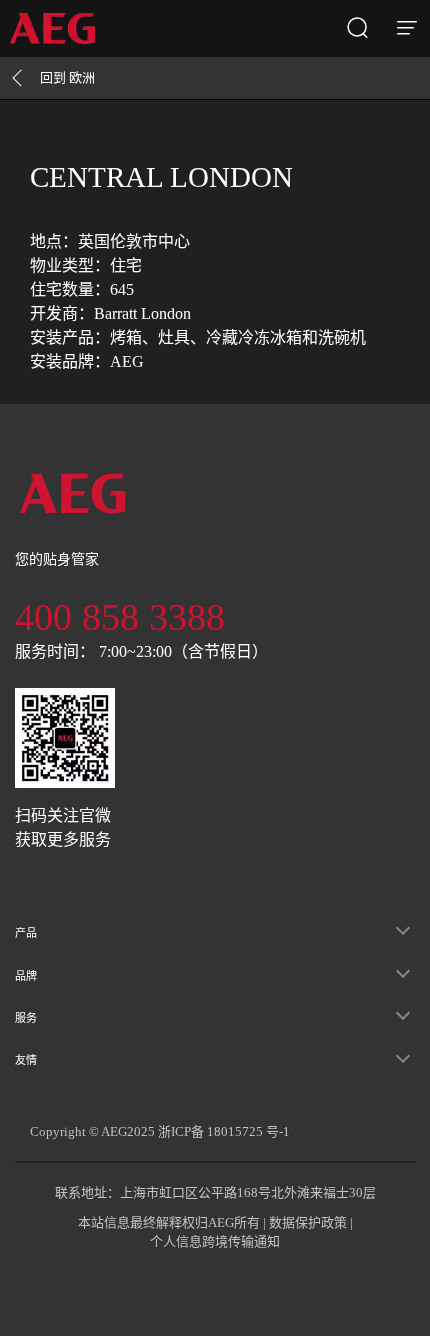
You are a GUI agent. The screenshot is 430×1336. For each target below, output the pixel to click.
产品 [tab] (26, 933)
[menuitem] (59, 28)
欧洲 (67, 77)
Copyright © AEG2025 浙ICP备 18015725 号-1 (160, 1131)
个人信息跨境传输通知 (215, 1241)
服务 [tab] (26, 1018)
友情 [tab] (26, 1060)
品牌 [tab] (26, 976)
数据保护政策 (308, 1222)
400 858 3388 (120, 617)
